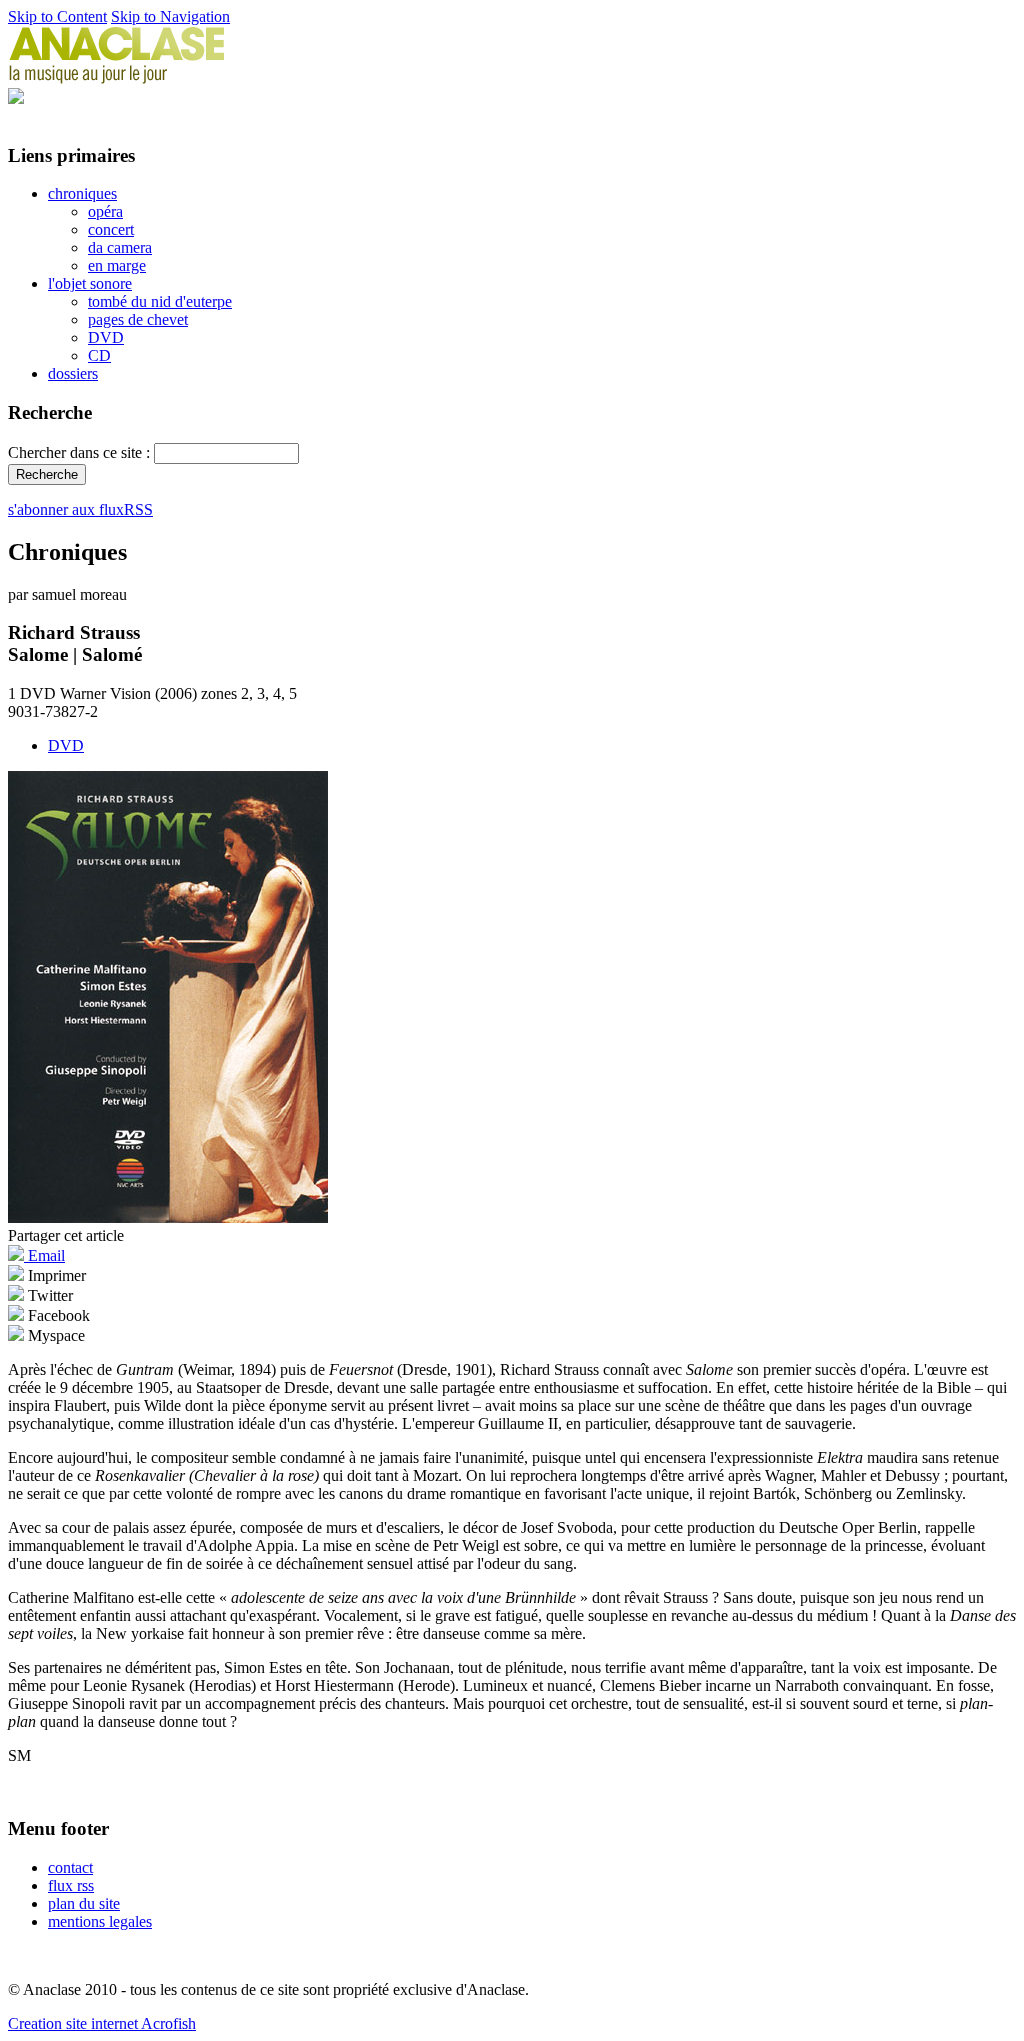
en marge (117, 265)
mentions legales (100, 1921)
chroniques (82, 193)
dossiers (73, 373)
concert (111, 229)
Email (44, 1255)
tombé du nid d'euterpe (160, 301)
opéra (105, 211)
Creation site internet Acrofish (102, 2023)
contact (70, 1867)
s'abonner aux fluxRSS (80, 509)
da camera (120, 247)
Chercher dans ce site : (81, 452)
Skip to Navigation (170, 16)
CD (99, 355)
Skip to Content (57, 16)
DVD (106, 337)
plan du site (84, 1903)
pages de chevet (138, 319)
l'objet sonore (90, 283)
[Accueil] (117, 78)
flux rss (71, 1885)
